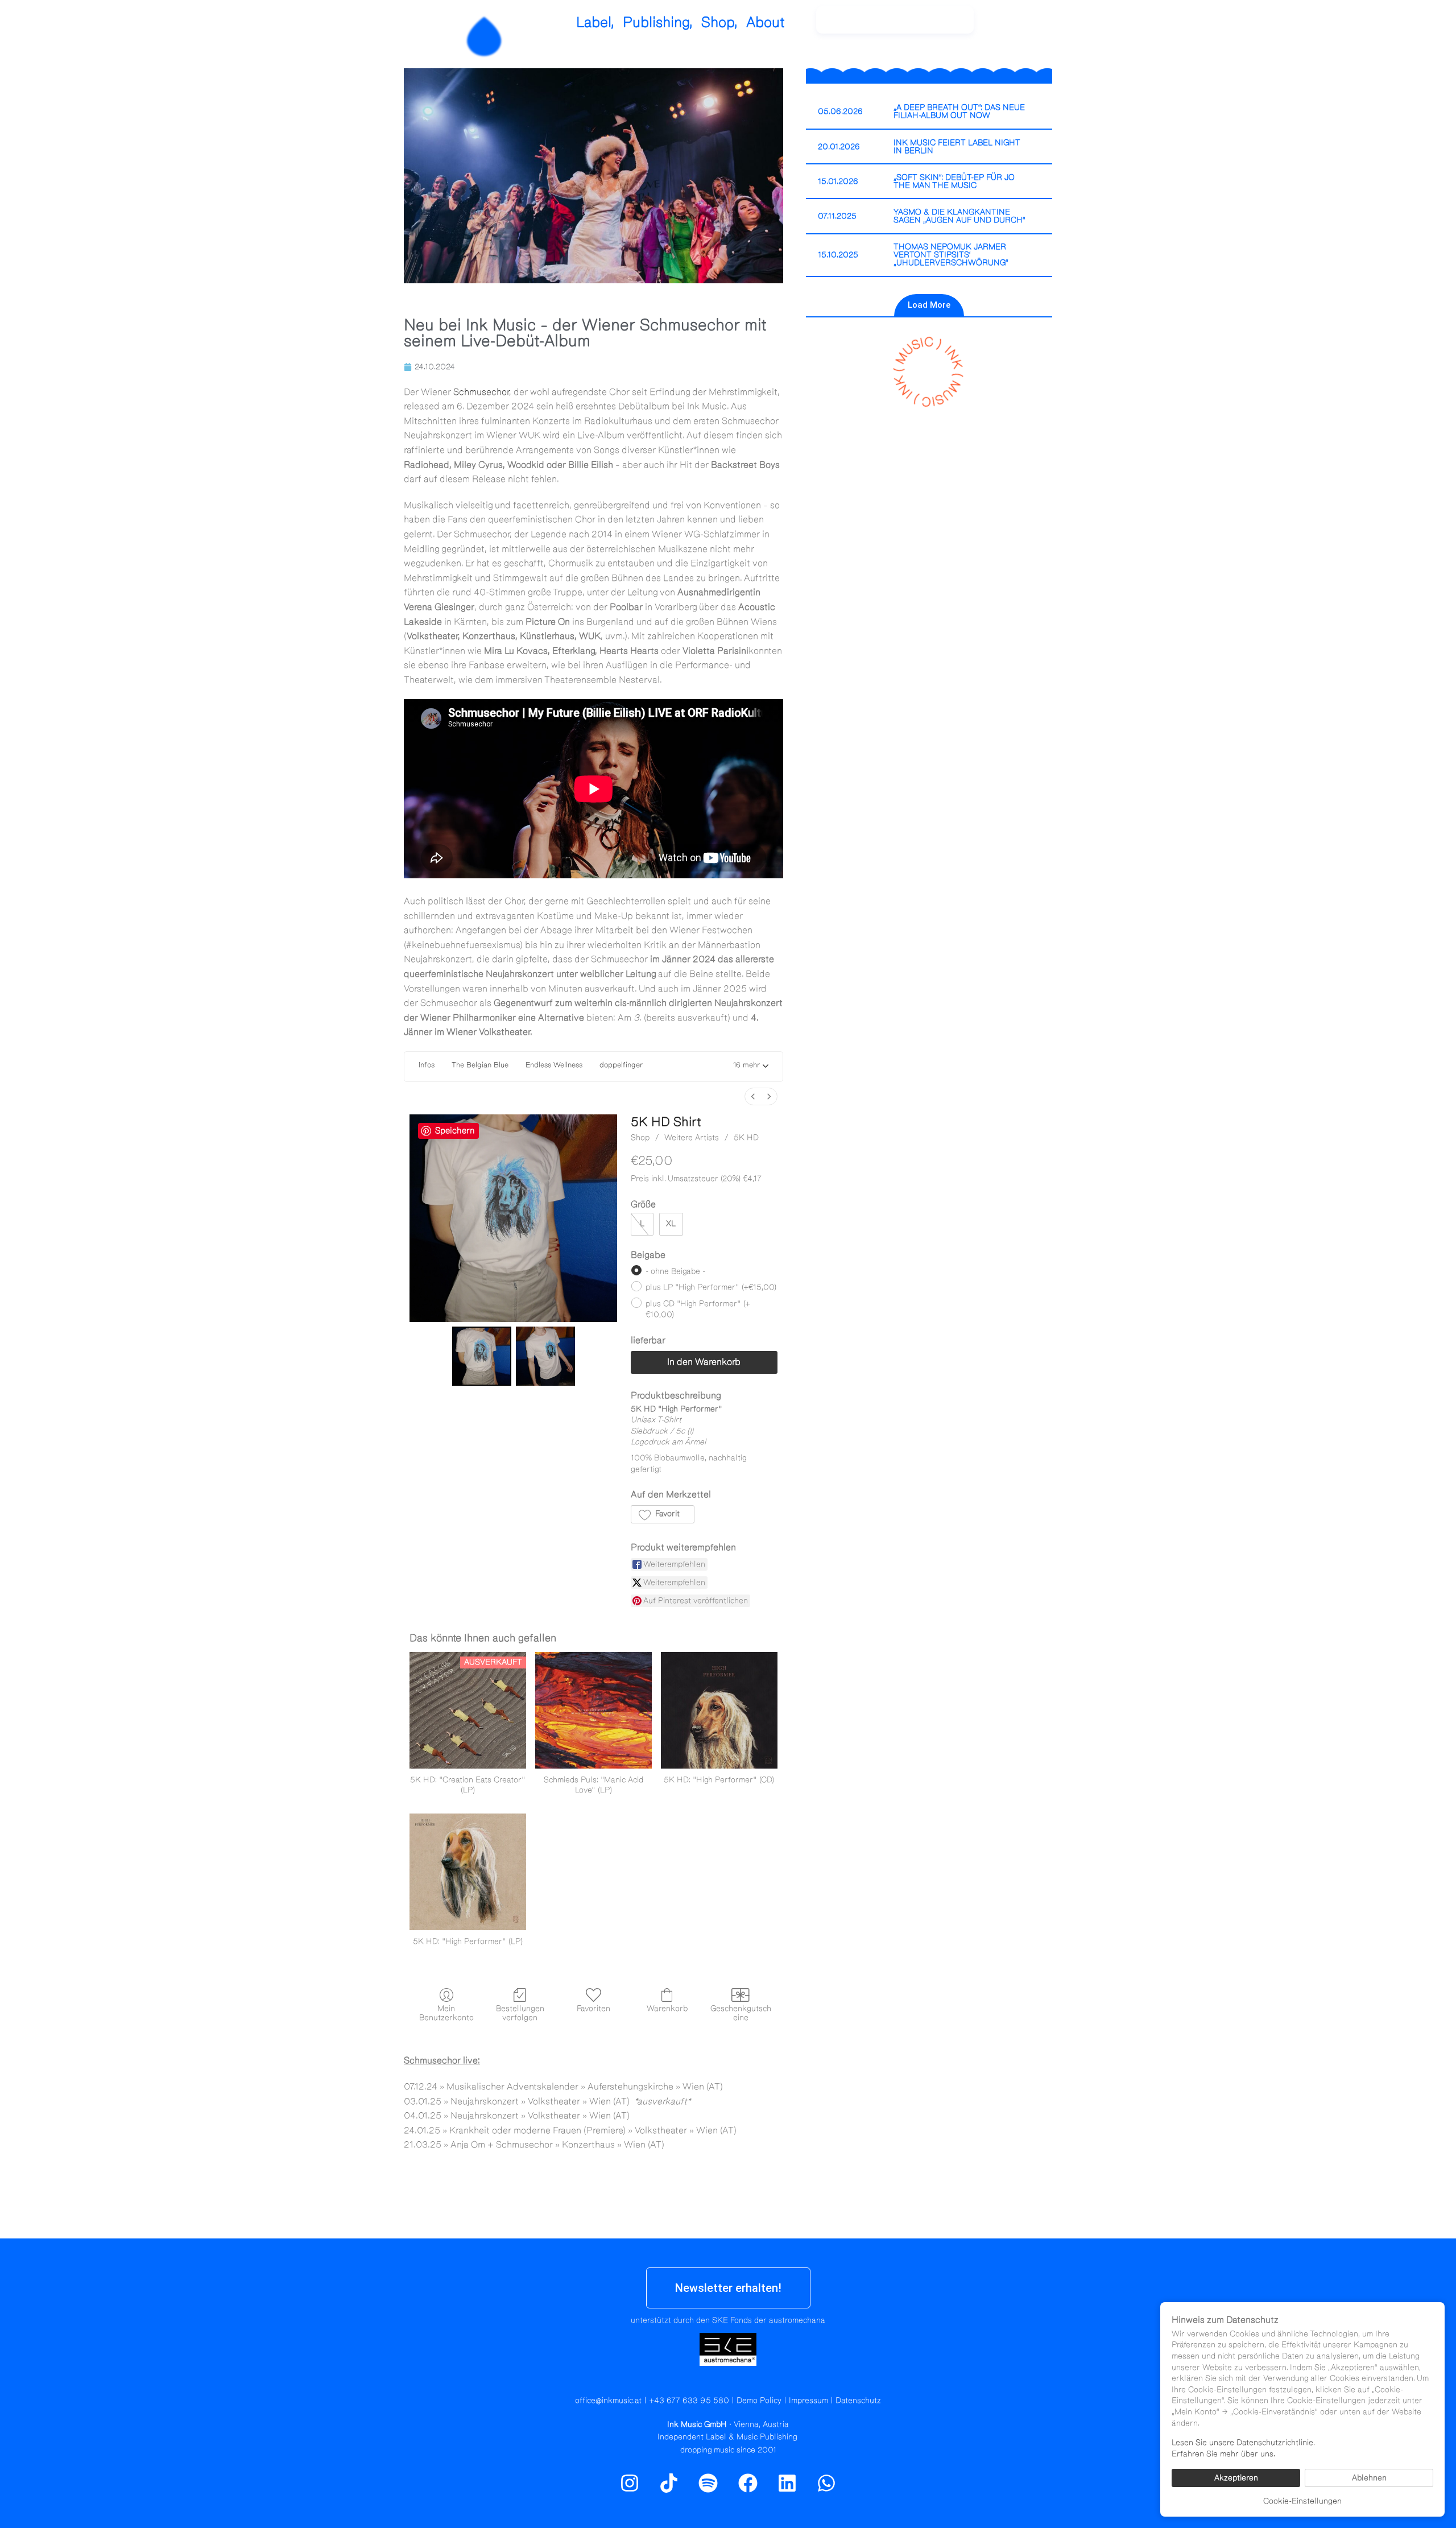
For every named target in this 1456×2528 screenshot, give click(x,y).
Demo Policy (759, 2401)
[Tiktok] (669, 2483)
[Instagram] (1012, 26)
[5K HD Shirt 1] (545, 1356)
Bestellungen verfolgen (520, 2013)
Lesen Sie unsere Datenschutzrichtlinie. (1243, 2443)
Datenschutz (858, 2401)
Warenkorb (667, 2009)
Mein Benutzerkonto (446, 2013)
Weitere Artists (692, 1138)
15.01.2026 (838, 181)
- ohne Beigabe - (675, 1271)
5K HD (746, 1138)
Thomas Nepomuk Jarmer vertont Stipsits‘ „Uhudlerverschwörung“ (951, 255)
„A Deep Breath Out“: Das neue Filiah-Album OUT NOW (959, 111)
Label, (595, 22)
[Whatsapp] (826, 2483)
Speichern (455, 1131)
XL (671, 1224)
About (766, 22)
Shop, (719, 22)
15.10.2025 (838, 255)
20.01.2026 (839, 147)
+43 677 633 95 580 (689, 2401)
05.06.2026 (840, 111)
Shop (640, 1138)
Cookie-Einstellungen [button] (1302, 2501)
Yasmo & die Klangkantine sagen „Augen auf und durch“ (959, 216)
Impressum (808, 2401)
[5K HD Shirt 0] (482, 1356)
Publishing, (658, 22)
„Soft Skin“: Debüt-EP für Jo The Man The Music (954, 181)
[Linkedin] (787, 2483)
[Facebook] (748, 2483)
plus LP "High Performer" (711, 1287)
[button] (751, 1067)
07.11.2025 (837, 216)
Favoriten (593, 2009)
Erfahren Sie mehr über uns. (1223, 2454)
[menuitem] (753, 1096)
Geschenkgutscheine (741, 2013)
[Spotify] (1037, 26)
